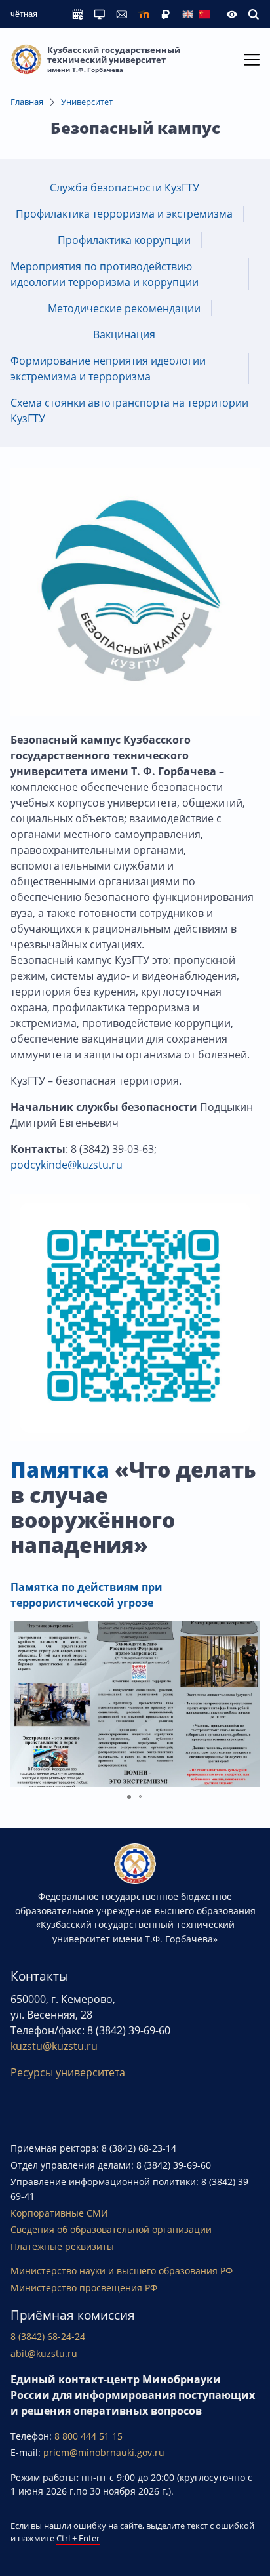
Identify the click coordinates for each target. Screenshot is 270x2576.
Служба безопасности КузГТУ (125, 188)
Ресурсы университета (68, 2072)
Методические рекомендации (124, 308)
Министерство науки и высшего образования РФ (122, 2271)
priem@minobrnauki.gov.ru (104, 2452)
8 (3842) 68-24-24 (48, 2336)
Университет (87, 102)
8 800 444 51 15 (88, 2436)
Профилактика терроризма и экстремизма (124, 214)
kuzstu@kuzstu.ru (54, 2046)
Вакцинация (124, 334)
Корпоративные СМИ (59, 2213)
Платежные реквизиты (62, 2246)
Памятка (60, 1469)
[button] (248, 1704)
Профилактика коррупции (124, 240)
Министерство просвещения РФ (84, 2288)
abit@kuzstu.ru (44, 2353)
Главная (27, 102)
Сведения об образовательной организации (111, 2229)
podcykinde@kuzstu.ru (68, 1165)
